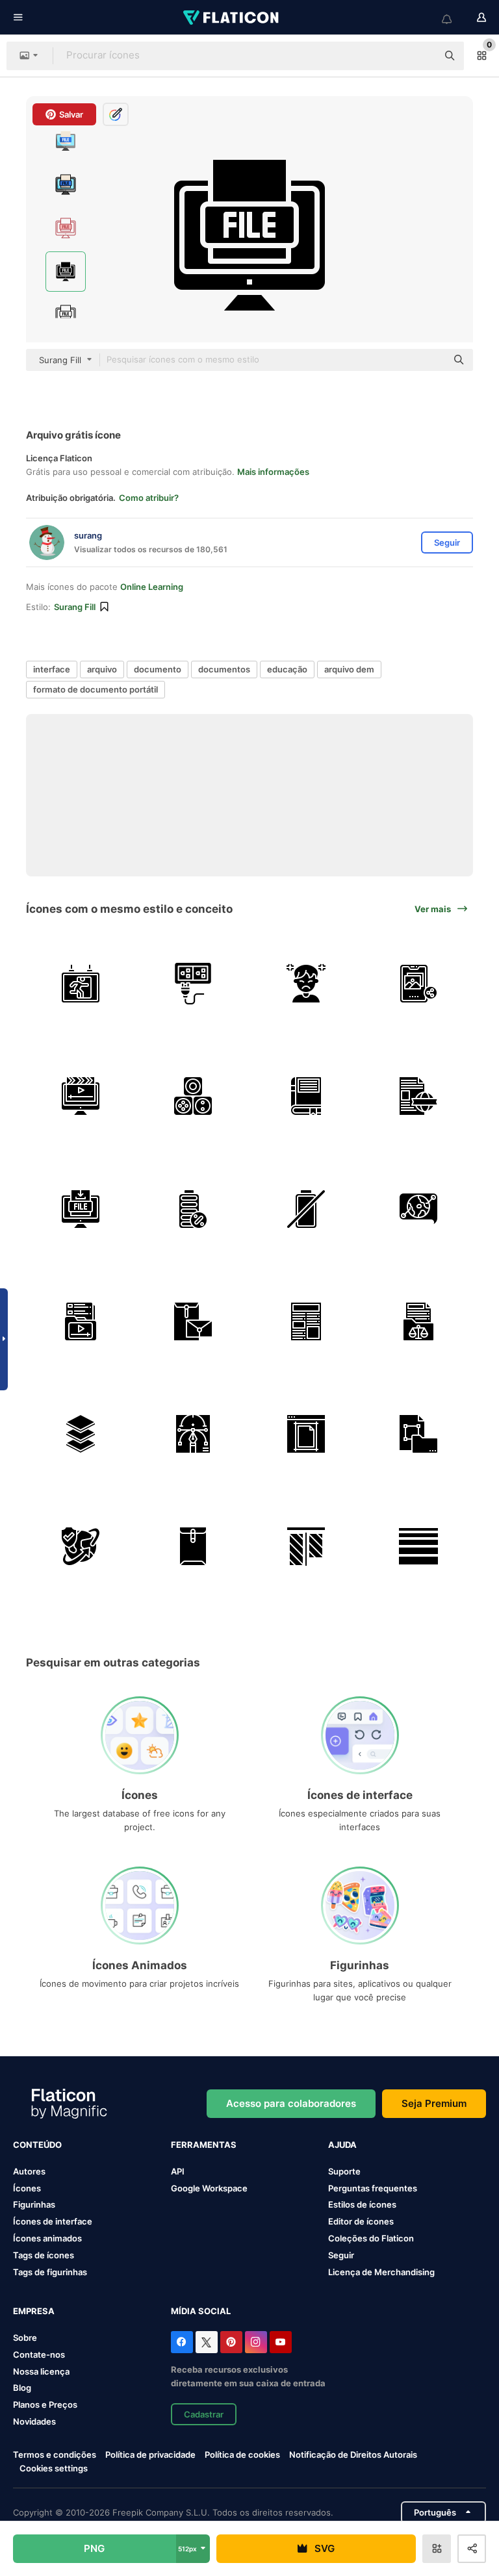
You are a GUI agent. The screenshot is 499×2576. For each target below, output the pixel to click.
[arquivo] (418, 1321)
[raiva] (306, 984)
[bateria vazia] (306, 1208)
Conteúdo (37, 2145)
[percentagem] (193, 1208)
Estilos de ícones (362, 2204)
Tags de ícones (44, 2255)
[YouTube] (281, 2342)
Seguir (341, 2255)
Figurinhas (34, 2204)
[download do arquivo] (81, 1208)
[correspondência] (193, 1546)
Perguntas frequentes (373, 2188)
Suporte (344, 2171)
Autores (29, 2171)
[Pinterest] (231, 2342)
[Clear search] (421, 56)
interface (52, 669)
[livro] (306, 1096)
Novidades (34, 2421)
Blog (22, 2388)
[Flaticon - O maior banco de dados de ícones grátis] (232, 18)
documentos (224, 669)
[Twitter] (207, 2342)
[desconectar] (193, 984)
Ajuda (342, 2145)
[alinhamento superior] (306, 1546)
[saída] (81, 984)
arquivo (102, 669)
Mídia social (201, 2311)
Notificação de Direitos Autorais (353, 2455)
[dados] (193, 1096)
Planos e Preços (45, 2404)
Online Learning (152, 587)
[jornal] (306, 1321)
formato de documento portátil (96, 689)
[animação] (81, 1096)
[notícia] (418, 1096)
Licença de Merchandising (381, 2272)
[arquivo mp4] (81, 1321)
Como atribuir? (149, 498)
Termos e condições (55, 2455)
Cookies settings (54, 2468)
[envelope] (193, 1321)
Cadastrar (204, 2414)
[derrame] (418, 1546)
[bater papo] (418, 1208)
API (178, 2171)
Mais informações (273, 472)
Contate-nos (39, 2354)
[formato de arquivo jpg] (418, 1434)
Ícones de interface (53, 2221)
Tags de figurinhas (50, 2272)
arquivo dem (349, 669)
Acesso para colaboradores (291, 2103)
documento (158, 669)
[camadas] (81, 1434)
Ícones (27, 2188)
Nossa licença (41, 2371)
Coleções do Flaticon (371, 2238)
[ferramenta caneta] (193, 1434)
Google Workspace (209, 2188)
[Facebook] (182, 2342)
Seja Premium (434, 2103)
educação (287, 669)
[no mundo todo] (81, 1546)
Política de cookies (242, 2455)
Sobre (25, 2338)
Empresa (34, 2311)
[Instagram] (256, 2342)
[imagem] (418, 984)
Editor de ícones (361, 2221)
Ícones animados (47, 2238)
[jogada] (306, 1434)
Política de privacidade (150, 2455)
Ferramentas (204, 2145)
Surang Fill (75, 607)
